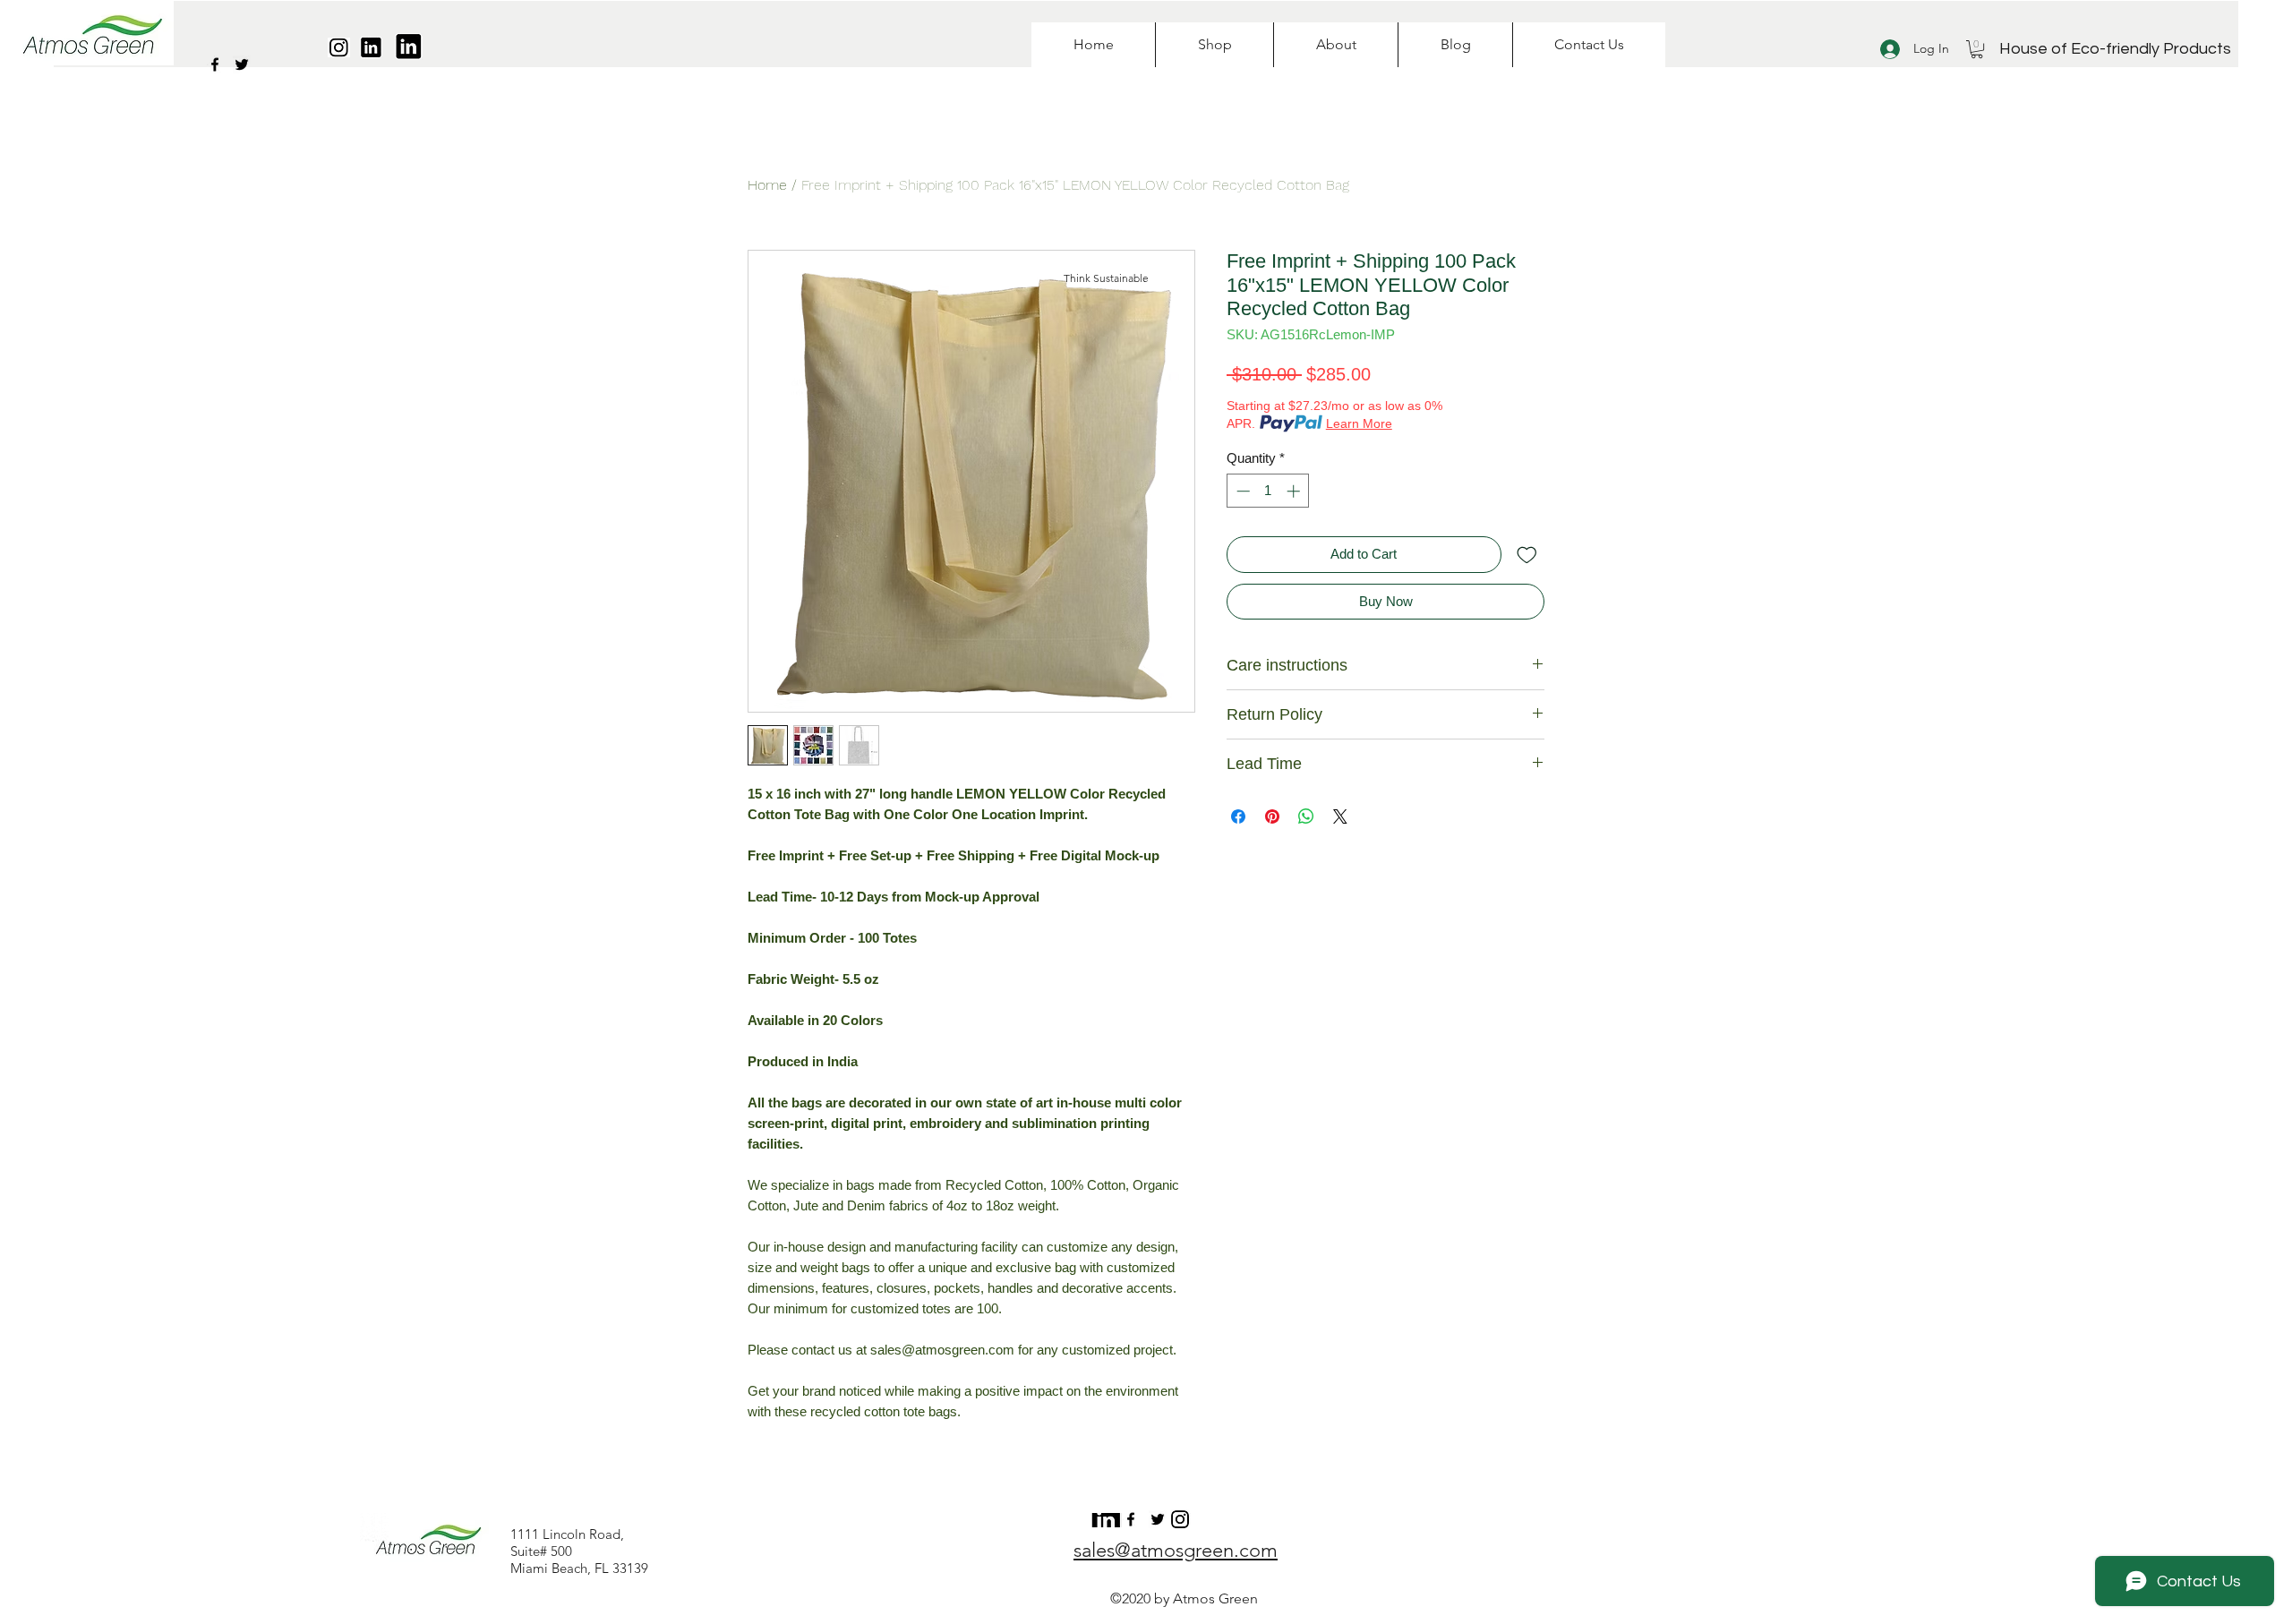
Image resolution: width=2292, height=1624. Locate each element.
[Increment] (1295, 491)
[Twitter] (242, 64)
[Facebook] (215, 64)
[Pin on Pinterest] (1272, 816)
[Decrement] (1241, 491)
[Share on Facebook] (1238, 816)
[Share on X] (1340, 816)
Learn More (1359, 423)
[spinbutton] (1268, 491)
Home (767, 185)
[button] (1977, 49)
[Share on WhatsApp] (1306, 816)
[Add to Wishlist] (1527, 555)
